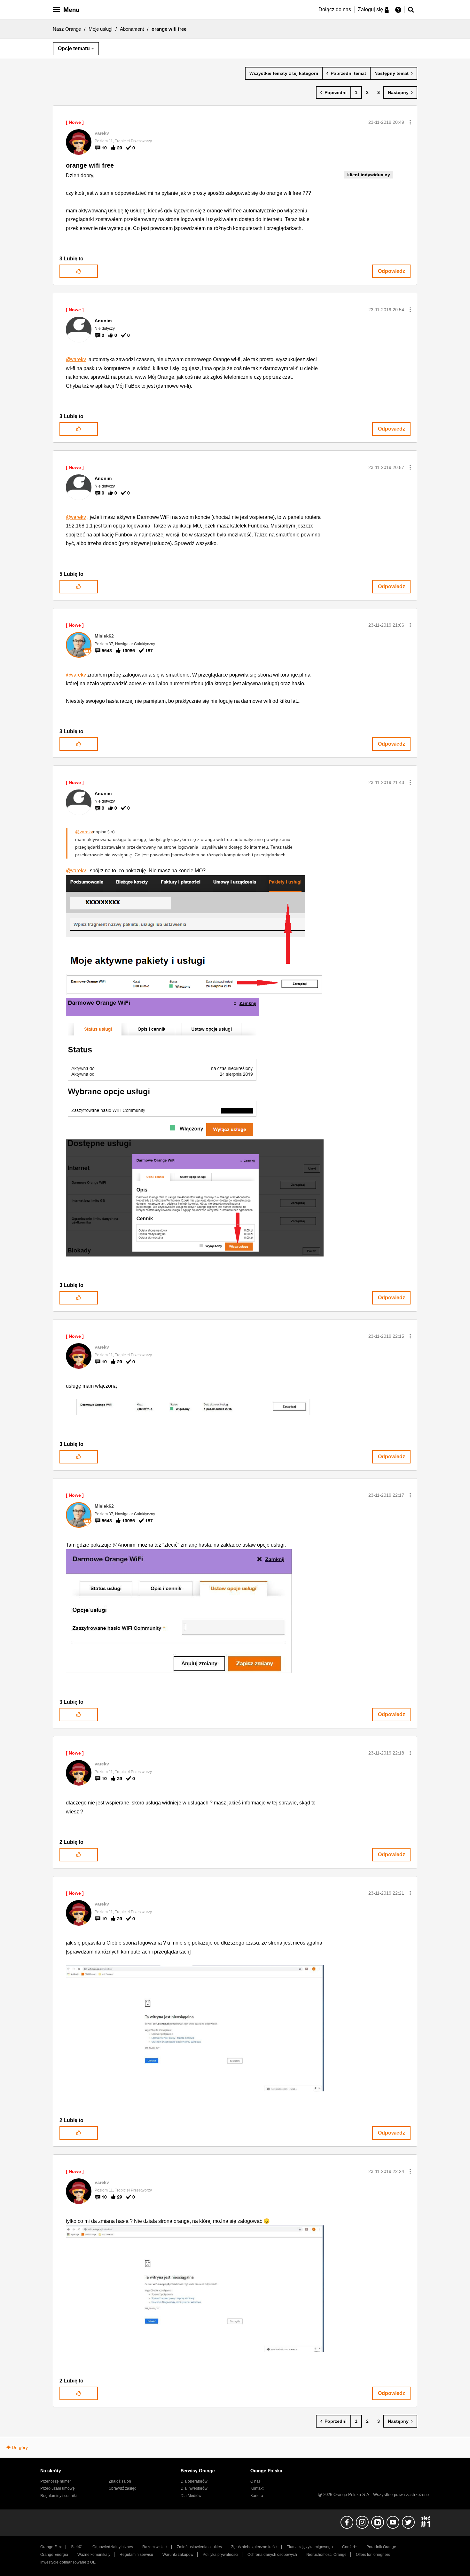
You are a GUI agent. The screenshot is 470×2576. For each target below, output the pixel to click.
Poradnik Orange (381, 2547)
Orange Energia (54, 2555)
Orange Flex (51, 2547)
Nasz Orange (67, 29)
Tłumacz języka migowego (310, 2547)
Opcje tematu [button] (74, 48)
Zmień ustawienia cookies (199, 2547)
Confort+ (350, 2547)
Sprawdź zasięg (123, 2488)
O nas (255, 2481)
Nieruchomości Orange (326, 2555)
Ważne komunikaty (94, 2555)
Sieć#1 (77, 2547)
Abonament (132, 29)
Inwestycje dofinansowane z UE (68, 2562)
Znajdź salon (120, 2481)
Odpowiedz (392, 271)
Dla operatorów (194, 2481)
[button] (410, 122)
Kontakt (257, 2488)
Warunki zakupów (178, 2555)
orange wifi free (90, 165)
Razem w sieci (155, 2547)
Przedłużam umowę (58, 2488)
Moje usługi (100, 29)
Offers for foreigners (373, 2555)
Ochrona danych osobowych (272, 2555)
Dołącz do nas (335, 9)
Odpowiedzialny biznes (113, 2547)
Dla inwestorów (194, 2488)
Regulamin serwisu (136, 2555)
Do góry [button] (20, 2447)
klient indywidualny (369, 175)
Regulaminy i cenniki (59, 2496)
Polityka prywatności (220, 2555)
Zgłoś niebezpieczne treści (254, 2547)
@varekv (76, 359)
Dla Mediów (191, 2496)
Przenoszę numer (56, 2481)
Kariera (257, 2496)
